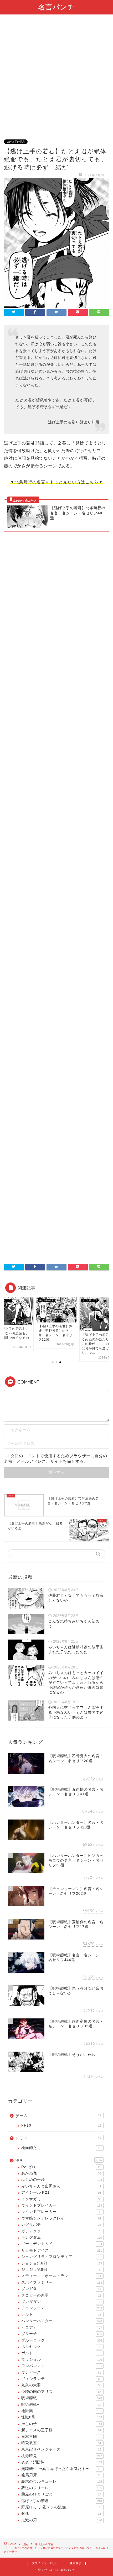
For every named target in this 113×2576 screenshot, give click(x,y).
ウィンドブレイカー (62, 2205)
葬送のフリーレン (62, 2488)
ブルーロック (62, 2340)
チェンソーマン (62, 2308)
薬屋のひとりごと (61, 2494)
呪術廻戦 (62, 2398)
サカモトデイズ (62, 2250)
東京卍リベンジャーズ (61, 2449)
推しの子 (62, 2424)
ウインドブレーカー (61, 2212)
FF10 (61, 2125)
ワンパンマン (62, 2366)
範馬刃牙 (61, 2475)
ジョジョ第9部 (61, 2270)
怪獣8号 (62, 2417)
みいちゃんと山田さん (61, 2186)
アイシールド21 (61, 2192)
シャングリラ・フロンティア (61, 2257)
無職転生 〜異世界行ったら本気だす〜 (61, 2469)
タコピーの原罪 (61, 2295)
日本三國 (61, 2437)
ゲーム (58, 2116)
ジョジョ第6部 (62, 2263)
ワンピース (61, 2372)
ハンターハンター (62, 2321)
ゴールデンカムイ (62, 2244)
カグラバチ (61, 2225)
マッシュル (62, 2360)
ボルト (61, 2353)
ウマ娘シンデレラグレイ (61, 2218)
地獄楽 (62, 2411)
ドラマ (58, 2138)
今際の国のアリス (61, 2392)
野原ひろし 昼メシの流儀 (61, 2507)
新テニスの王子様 (61, 2430)
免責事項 (76, 2563)
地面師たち (61, 2148)
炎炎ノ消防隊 (62, 2462)
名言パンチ (56, 7)
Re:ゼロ (61, 2167)
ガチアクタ (61, 2231)
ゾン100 (61, 2289)
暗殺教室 (61, 2443)
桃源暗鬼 (62, 2456)
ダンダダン (62, 2302)
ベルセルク (61, 2347)
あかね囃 (61, 2173)
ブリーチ (62, 2334)
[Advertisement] (56, 80)
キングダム (62, 2237)
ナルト (61, 2315)
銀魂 (61, 2514)
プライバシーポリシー (46, 2563)
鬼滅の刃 (62, 2520)
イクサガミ (61, 2199)
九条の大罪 (61, 2385)
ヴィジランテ (61, 2379)
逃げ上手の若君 (16, 142)
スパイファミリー (62, 2282)
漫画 (59, 2160)
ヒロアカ (62, 2327)
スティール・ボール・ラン (61, 2276)
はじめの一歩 (62, 2180)
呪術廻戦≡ (61, 2405)
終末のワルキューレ (62, 2481)
